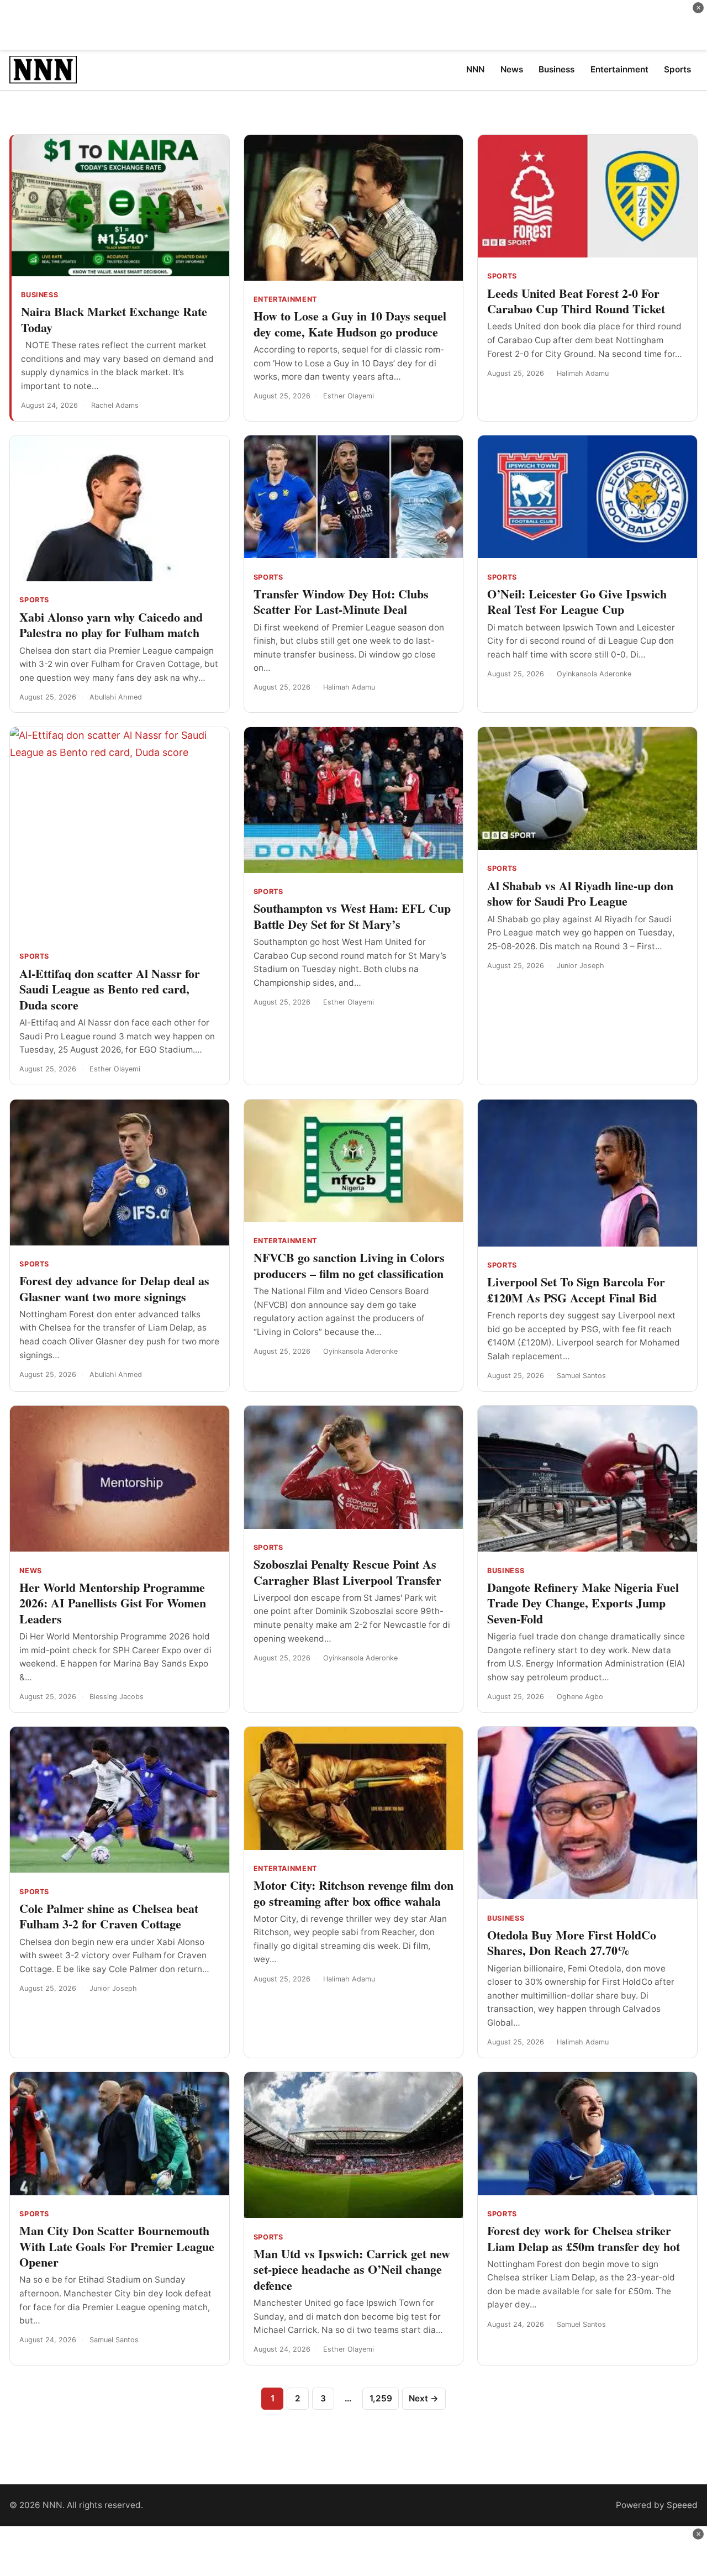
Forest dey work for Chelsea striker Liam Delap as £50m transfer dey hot (584, 2238)
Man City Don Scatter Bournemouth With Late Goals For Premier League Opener (117, 2246)
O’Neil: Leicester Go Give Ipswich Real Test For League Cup (577, 602)
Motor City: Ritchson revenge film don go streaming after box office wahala (353, 1893)
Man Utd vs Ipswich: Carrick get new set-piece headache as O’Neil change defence (352, 2269)
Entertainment (285, 299)
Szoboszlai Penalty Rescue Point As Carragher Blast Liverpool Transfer (347, 1572)
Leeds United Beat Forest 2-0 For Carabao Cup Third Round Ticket (576, 301)
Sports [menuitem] (677, 69)
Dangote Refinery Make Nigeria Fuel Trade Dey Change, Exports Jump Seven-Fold (583, 1603)
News (31, 1571)
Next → (424, 2398)
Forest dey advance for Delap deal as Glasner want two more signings (114, 1289)
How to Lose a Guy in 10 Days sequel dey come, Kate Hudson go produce (350, 324)
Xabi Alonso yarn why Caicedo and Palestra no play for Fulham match (111, 625)
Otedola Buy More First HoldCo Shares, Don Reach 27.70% (572, 1943)
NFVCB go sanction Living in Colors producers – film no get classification (349, 1265)
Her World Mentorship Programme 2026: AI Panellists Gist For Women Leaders (113, 1603)
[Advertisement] (353, 25)
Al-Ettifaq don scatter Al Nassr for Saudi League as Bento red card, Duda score (110, 989)
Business (39, 295)
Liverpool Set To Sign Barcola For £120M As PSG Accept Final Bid (576, 1290)
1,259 (381, 2398)
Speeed (682, 2505)
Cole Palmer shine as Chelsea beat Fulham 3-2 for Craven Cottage (109, 1916)
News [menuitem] (512, 69)
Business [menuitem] (556, 69)
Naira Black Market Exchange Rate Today (114, 319)
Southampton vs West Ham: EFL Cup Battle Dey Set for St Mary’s (352, 916)
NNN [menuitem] (475, 69)
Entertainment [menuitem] (619, 69)
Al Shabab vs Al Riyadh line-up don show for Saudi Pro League (580, 893)
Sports (502, 276)
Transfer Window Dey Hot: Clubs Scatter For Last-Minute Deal (341, 602)
